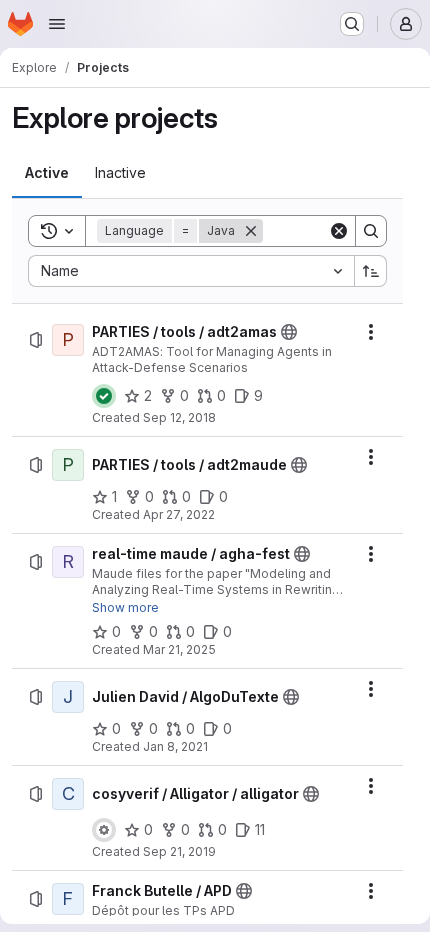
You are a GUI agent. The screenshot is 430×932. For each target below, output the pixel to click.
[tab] (47, 173)
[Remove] (251, 231)
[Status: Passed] (104, 396)
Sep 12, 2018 (179, 417)
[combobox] (191, 271)
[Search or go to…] (352, 24)
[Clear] (339, 231)
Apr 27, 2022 (179, 514)
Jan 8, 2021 (175, 746)
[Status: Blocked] (104, 830)
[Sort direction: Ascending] (371, 271)
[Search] (371, 231)
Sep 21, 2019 (179, 851)
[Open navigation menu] (57, 24)
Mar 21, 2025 (179, 649)
